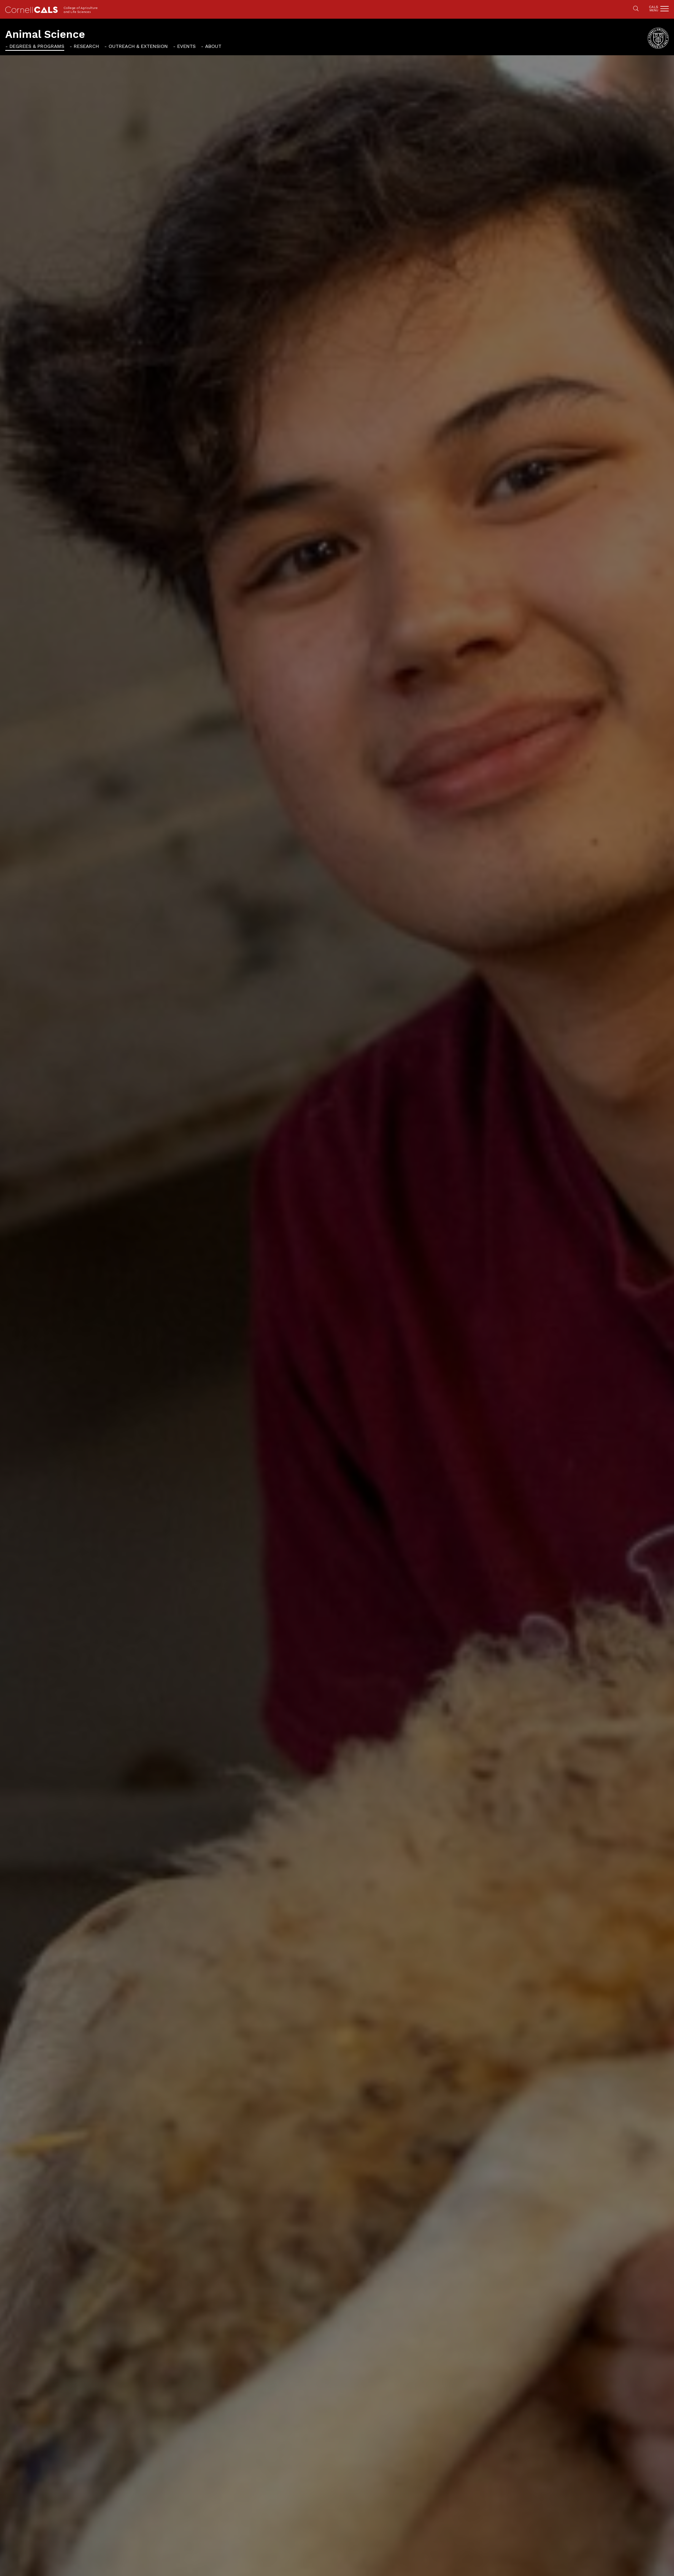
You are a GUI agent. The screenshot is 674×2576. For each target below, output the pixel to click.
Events (186, 46)
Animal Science (45, 34)
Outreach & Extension (138, 46)
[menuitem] (35, 46)
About (213, 46)
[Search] (636, 9)
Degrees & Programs (37, 46)
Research (86, 46)
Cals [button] (654, 9)
